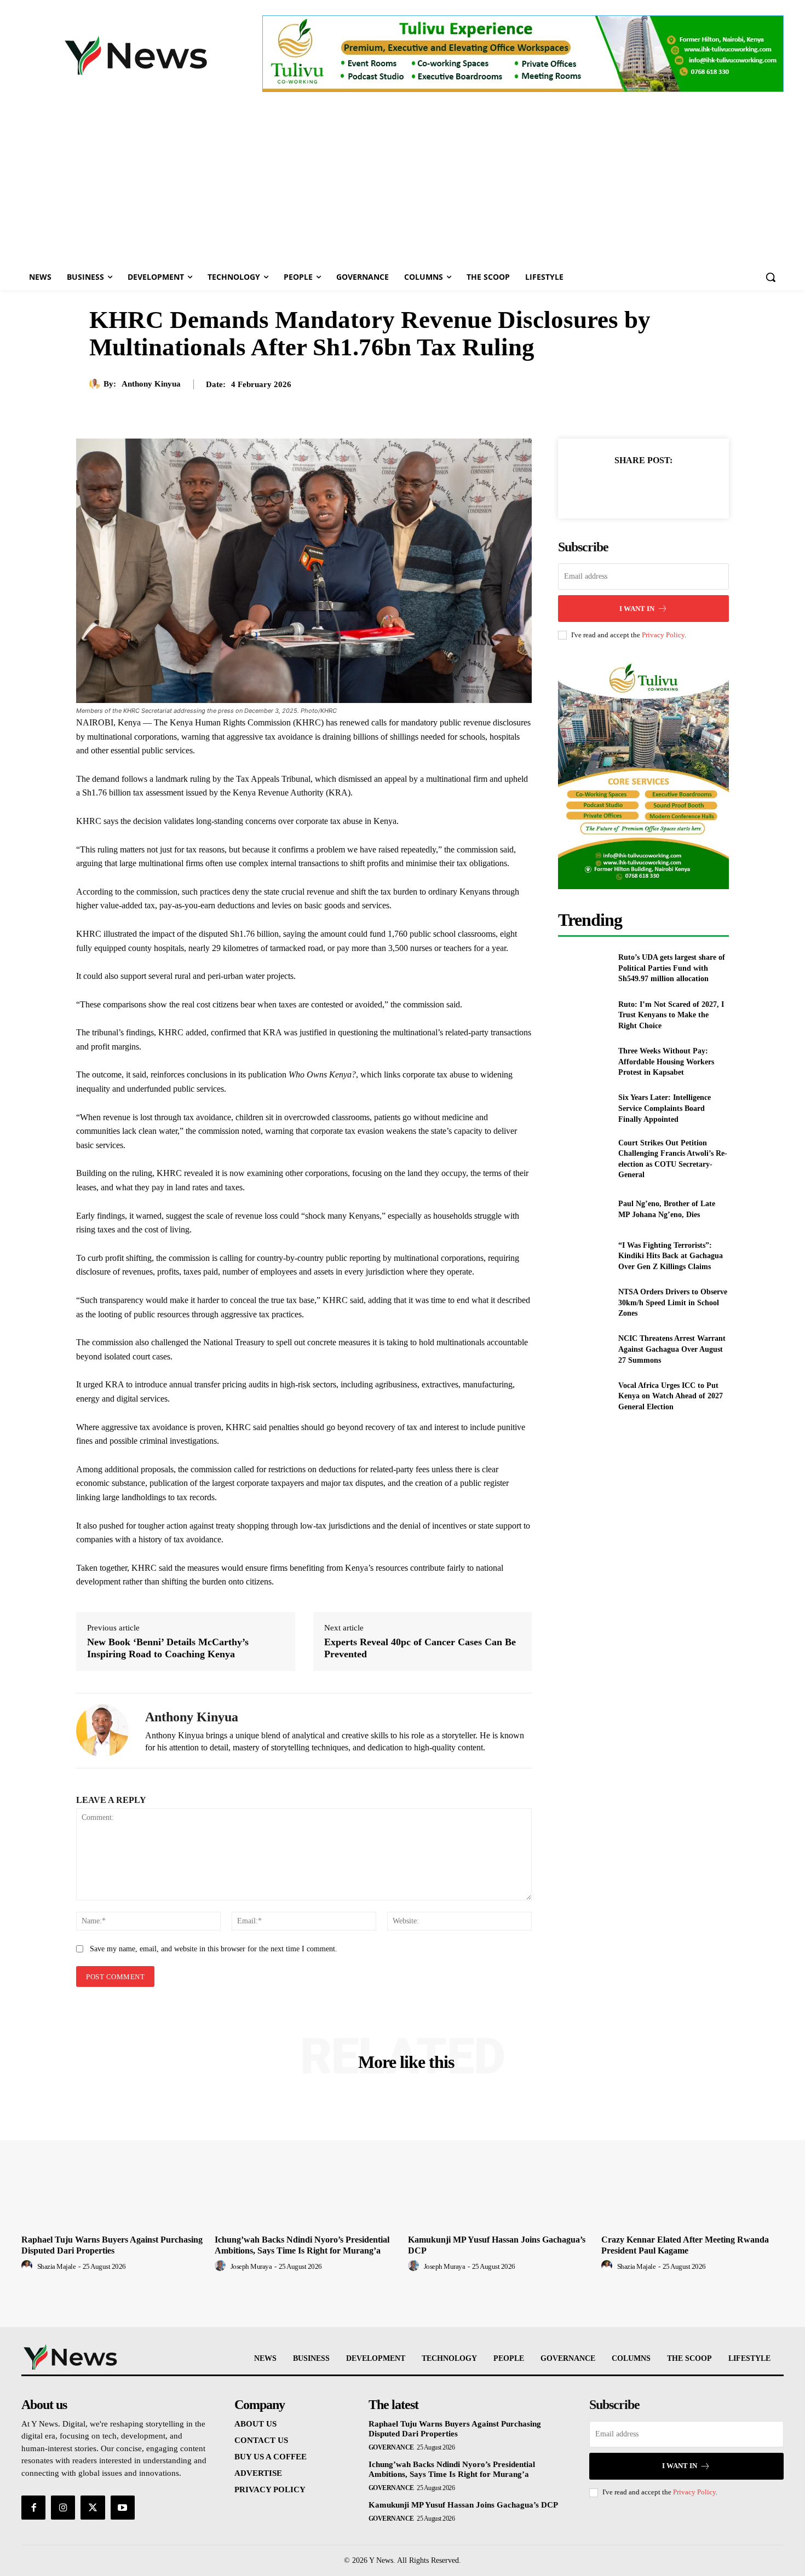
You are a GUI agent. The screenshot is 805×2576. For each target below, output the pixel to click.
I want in (637, 609)
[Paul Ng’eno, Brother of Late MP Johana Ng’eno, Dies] (583, 1209)
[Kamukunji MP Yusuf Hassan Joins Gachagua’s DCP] (499, 2162)
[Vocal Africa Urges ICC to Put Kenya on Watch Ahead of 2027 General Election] (583, 1396)
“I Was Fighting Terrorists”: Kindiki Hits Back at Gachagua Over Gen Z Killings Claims (671, 1256)
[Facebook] (606, 487)
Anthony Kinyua (151, 384)
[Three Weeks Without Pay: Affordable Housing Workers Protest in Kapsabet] (583, 1062)
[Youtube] (123, 2508)
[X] (631, 487)
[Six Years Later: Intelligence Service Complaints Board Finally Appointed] (583, 1108)
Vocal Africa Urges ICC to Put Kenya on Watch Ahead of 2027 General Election (671, 1396)
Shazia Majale (57, 2266)
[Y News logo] (136, 55)
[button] (771, 277)
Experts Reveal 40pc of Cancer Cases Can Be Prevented (420, 1648)
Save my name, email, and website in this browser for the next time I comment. (214, 1949)
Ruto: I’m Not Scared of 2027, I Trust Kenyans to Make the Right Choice (671, 1015)
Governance (391, 2447)
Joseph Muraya (251, 2266)
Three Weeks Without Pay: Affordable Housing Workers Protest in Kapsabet (666, 1062)
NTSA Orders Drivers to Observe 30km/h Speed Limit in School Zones (673, 1303)
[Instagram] (63, 2508)
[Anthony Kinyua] (96, 384)
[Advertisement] (403, 182)
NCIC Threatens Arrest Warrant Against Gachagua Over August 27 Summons (672, 1349)
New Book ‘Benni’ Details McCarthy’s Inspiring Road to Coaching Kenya (168, 1648)
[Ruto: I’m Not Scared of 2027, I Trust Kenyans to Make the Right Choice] (583, 1015)
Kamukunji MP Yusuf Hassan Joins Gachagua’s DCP (463, 2505)
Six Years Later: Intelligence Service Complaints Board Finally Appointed (665, 1108)
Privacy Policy (663, 635)
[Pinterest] (656, 487)
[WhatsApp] (681, 487)
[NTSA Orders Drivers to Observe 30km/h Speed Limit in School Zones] (583, 1303)
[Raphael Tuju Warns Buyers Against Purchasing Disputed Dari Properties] (113, 2162)
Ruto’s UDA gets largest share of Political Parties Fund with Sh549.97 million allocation (672, 968)
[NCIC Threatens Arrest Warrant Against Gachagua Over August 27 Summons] (583, 1349)
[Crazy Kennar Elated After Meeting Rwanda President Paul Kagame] (692, 2162)
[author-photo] (28, 2266)
